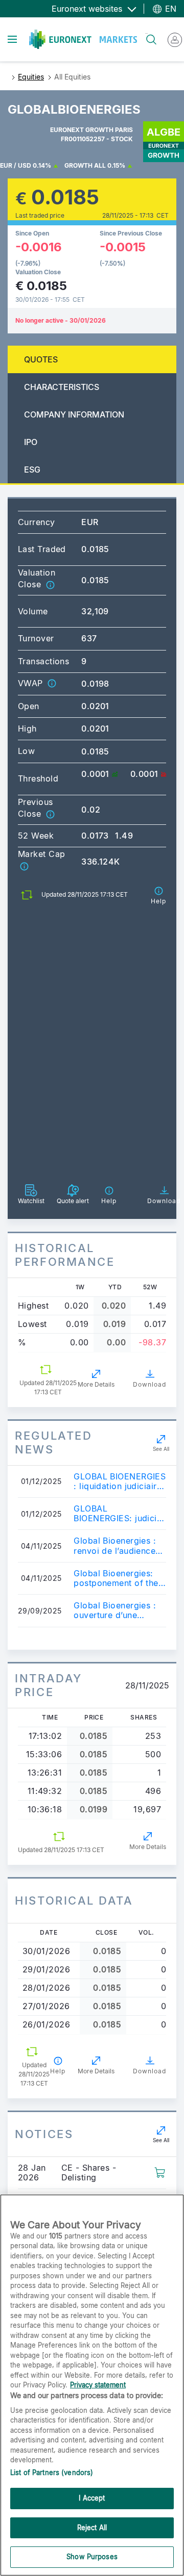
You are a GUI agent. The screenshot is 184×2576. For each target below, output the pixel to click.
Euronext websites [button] (88, 9)
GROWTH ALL (85, 165)
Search (146, 33)
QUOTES (41, 359)
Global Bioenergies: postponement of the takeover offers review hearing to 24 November (120, 1578)
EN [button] (169, 9)
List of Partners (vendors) (52, 2473)
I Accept (92, 2498)
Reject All (92, 2528)
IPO (31, 442)
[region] (92, 2385)
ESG (32, 470)
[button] (50, 584)
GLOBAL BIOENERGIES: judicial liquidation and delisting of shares (119, 1514)
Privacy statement (98, 2385)
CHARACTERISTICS (62, 387)
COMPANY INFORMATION (74, 414)
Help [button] (58, 2071)
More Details (96, 1384)
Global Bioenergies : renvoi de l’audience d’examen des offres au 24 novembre (115, 1546)
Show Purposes (92, 2557)
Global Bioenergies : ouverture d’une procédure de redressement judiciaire (115, 1610)
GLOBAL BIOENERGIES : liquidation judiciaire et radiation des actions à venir (120, 1481)
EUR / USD (16, 165)
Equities (31, 77)
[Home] (83, 39)
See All (161, 1449)
